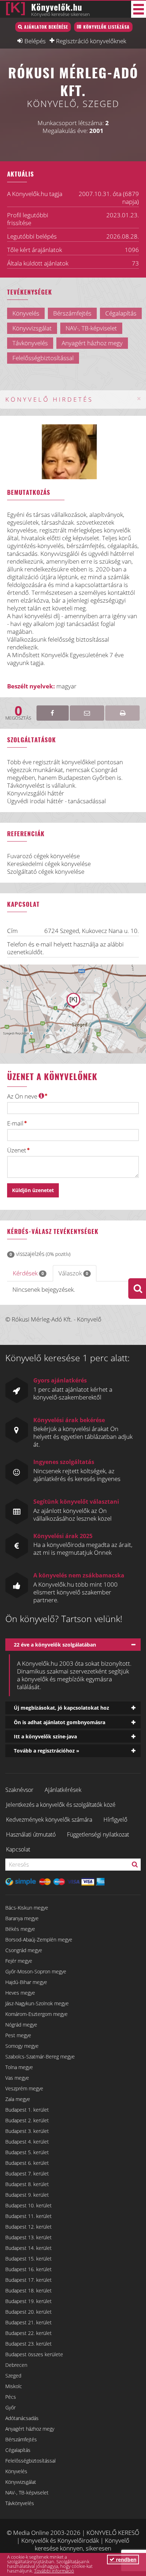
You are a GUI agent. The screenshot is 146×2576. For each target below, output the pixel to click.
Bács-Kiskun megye (27, 1908)
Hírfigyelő (115, 1820)
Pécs (11, 2397)
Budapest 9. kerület (27, 2195)
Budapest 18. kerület (29, 2290)
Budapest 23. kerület (29, 2344)
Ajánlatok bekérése (46, 27)
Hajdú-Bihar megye (26, 1982)
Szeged (13, 2376)
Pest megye (18, 2035)
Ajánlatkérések (63, 1790)
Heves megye (20, 1993)
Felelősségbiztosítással (30, 2461)
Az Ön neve (23, 1096)
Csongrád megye (24, 1950)
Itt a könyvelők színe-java (45, 1736)
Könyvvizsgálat (21, 2482)
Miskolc (14, 2386)
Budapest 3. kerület (27, 2131)
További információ (54, 2571)
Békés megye (20, 1929)
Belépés (35, 41)
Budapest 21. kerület (29, 2322)
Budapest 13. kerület (29, 2237)
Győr (10, 2407)
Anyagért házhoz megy (30, 2429)
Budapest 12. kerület (29, 2227)
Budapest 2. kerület (27, 2120)
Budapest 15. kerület (29, 2259)
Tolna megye (19, 2067)
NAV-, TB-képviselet (27, 2493)
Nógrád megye (21, 2025)
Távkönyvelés (20, 2503)
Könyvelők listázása (106, 27)
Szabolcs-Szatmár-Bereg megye (40, 2057)
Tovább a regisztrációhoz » (47, 1751)
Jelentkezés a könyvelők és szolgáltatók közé (61, 1805)
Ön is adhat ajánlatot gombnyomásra (60, 1722)
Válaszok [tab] (73, 1273)
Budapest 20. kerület (29, 2312)
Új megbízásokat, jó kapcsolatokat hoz (61, 1708)
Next (89, 459)
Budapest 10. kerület (29, 2205)
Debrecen (16, 2365)
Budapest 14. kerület (29, 2248)
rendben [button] (125, 2560)
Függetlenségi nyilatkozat (98, 1834)
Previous (58, 459)
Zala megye (18, 2099)
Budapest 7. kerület (27, 2173)
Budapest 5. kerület (27, 2152)
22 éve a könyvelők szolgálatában (55, 1645)
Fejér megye (19, 1961)
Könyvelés (16, 2471)
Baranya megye (22, 1918)
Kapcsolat (18, 1849)
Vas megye (17, 2078)
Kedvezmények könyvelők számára (49, 1820)
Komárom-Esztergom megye (36, 2014)
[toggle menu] (139, 9)
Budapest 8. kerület (27, 2184)
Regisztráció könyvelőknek (91, 41)
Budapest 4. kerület (27, 2142)
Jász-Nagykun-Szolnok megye (37, 2003)
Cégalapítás (18, 2450)
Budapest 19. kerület (29, 2301)
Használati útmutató (31, 1834)
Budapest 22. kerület (29, 2333)
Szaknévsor (19, 1790)
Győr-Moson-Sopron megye (36, 1971)
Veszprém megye (24, 2088)
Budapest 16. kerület (29, 2269)
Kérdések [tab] (28, 1273)
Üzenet (17, 1150)
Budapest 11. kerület (29, 2216)
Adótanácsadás (22, 2418)
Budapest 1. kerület (27, 2110)
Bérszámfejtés (21, 2439)
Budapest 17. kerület (29, 2280)
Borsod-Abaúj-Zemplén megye (39, 1940)
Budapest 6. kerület (27, 2163)
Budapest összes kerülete (34, 2354)
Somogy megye (22, 2046)
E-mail (15, 1123)
